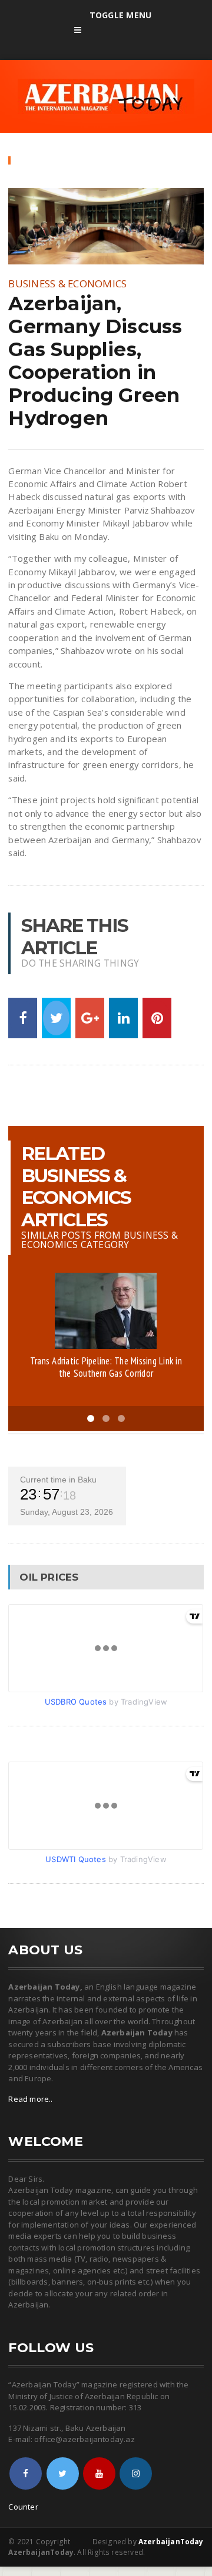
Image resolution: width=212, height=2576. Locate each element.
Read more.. (30, 2099)
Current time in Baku (58, 1480)
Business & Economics (67, 284)
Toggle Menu (120, 15)
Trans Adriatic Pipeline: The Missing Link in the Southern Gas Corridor (106, 1367)
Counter (23, 2507)
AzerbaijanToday (171, 2542)
